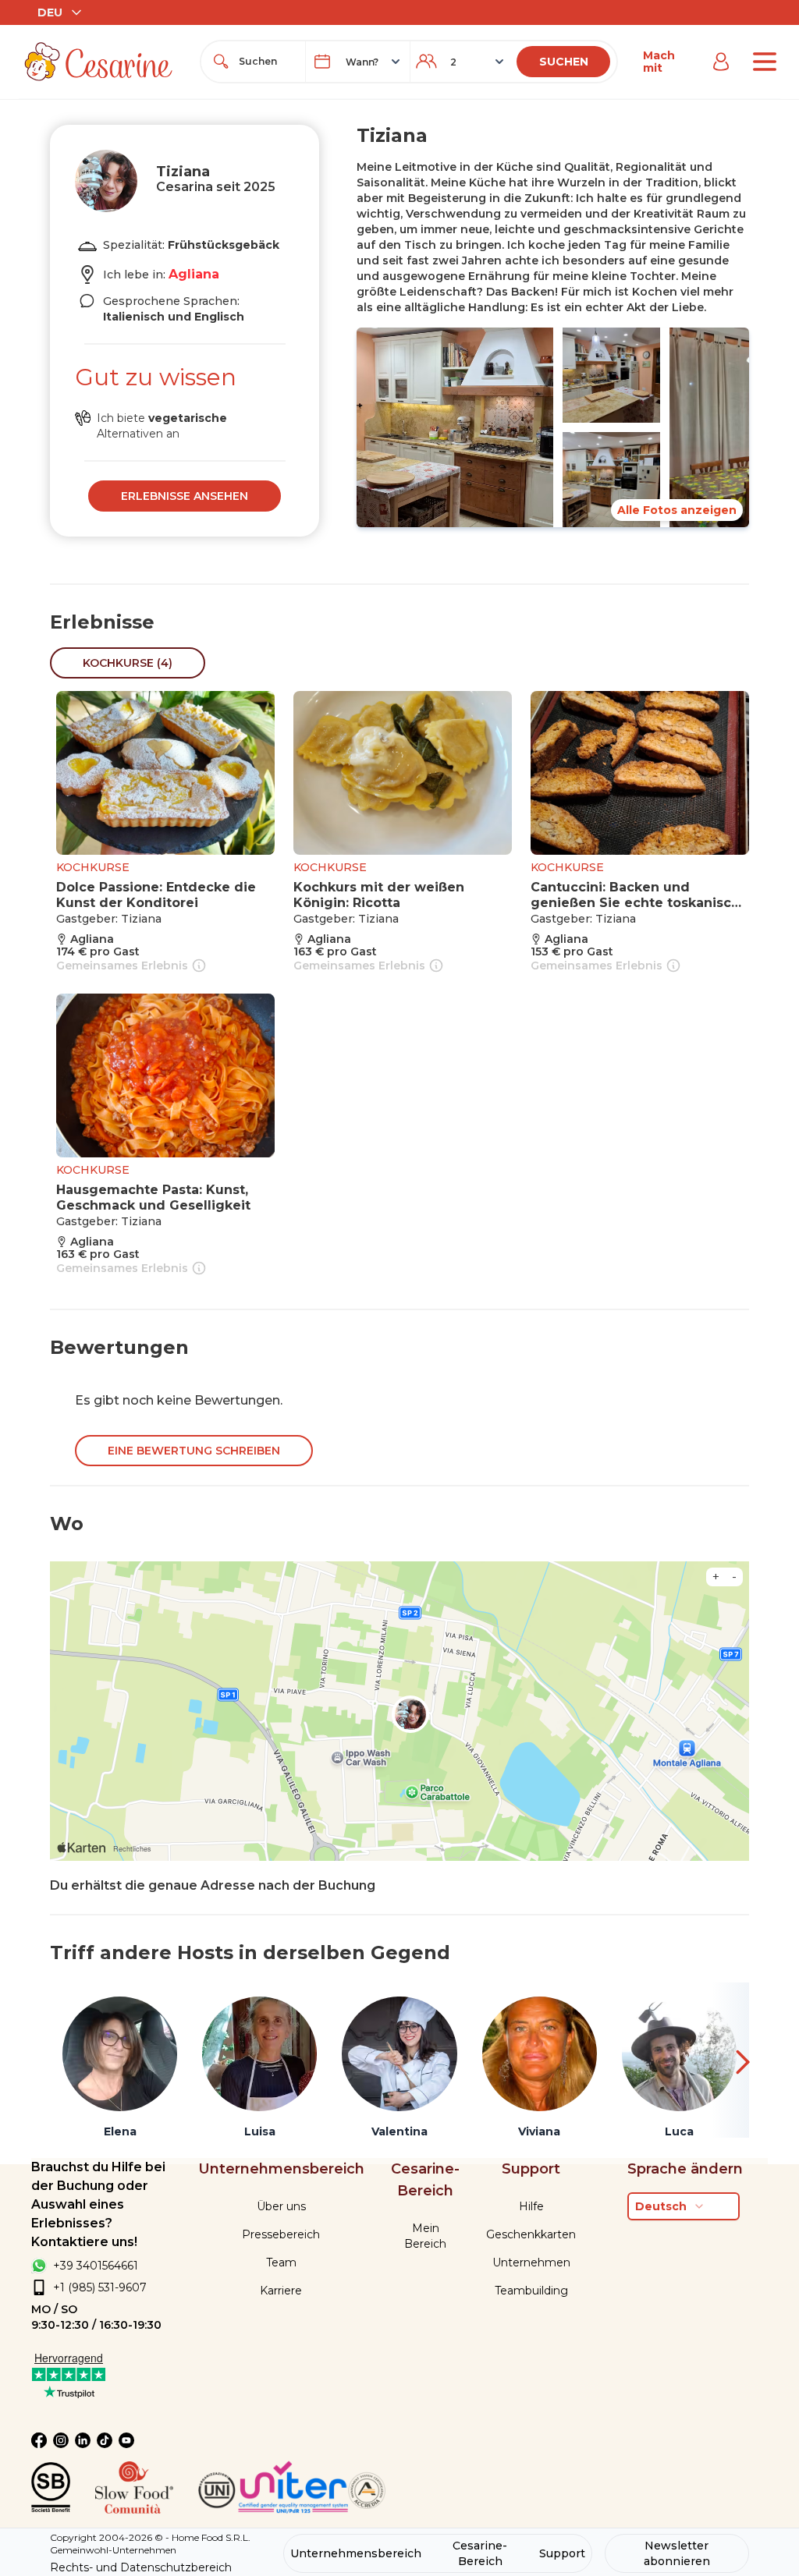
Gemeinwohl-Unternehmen (113, 2550)
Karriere (281, 2291)
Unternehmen (531, 2262)
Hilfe (531, 2206)
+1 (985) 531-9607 (100, 2287)
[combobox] (267, 62)
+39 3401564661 (96, 2266)
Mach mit (659, 62)
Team (281, 2262)
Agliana (194, 274)
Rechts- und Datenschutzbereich (141, 2567)
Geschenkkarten (531, 2234)
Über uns (281, 2206)
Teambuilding (531, 2291)
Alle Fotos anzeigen (677, 510)
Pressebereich (281, 2234)
